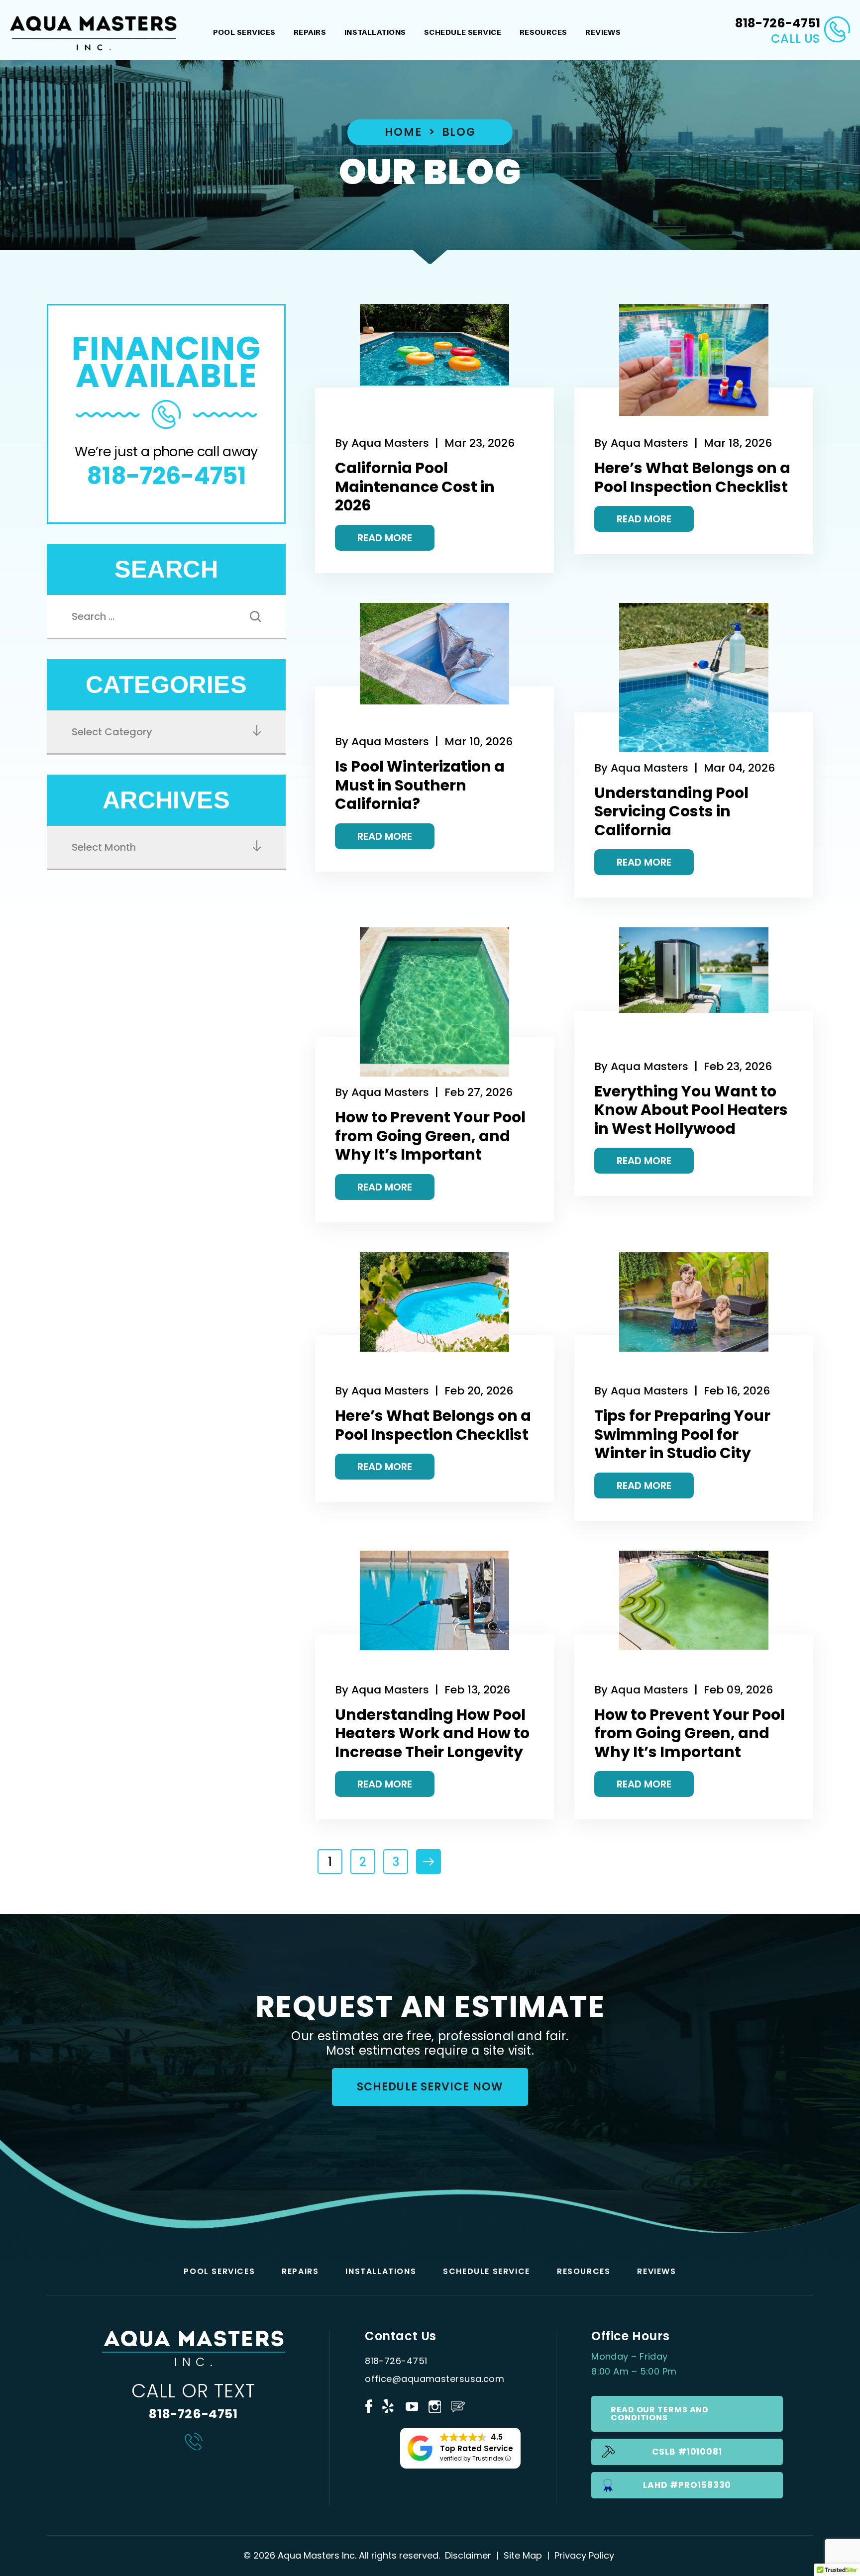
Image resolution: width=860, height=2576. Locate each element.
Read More (385, 538)
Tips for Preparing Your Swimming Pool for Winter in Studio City (682, 1434)
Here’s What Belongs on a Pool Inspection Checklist (692, 477)
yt (412, 2405)
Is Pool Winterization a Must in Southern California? (420, 785)
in (434, 2405)
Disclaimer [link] (468, 2555)
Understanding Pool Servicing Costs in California (671, 811)
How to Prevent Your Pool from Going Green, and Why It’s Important (430, 1136)
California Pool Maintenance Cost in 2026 (415, 487)
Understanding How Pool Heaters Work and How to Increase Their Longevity (432, 1733)
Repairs (310, 32)
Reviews (603, 32)
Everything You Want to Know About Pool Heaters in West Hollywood (691, 1110)
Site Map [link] (523, 2555)
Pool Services (244, 32)
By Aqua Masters (382, 443)
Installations (375, 32)
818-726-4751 (778, 23)
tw (389, 2405)
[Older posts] (429, 1862)
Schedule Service (463, 32)
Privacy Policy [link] (584, 2555)
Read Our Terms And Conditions (660, 2414)
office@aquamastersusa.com (434, 2379)
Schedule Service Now (430, 2087)
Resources (543, 32)
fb (369, 2405)
